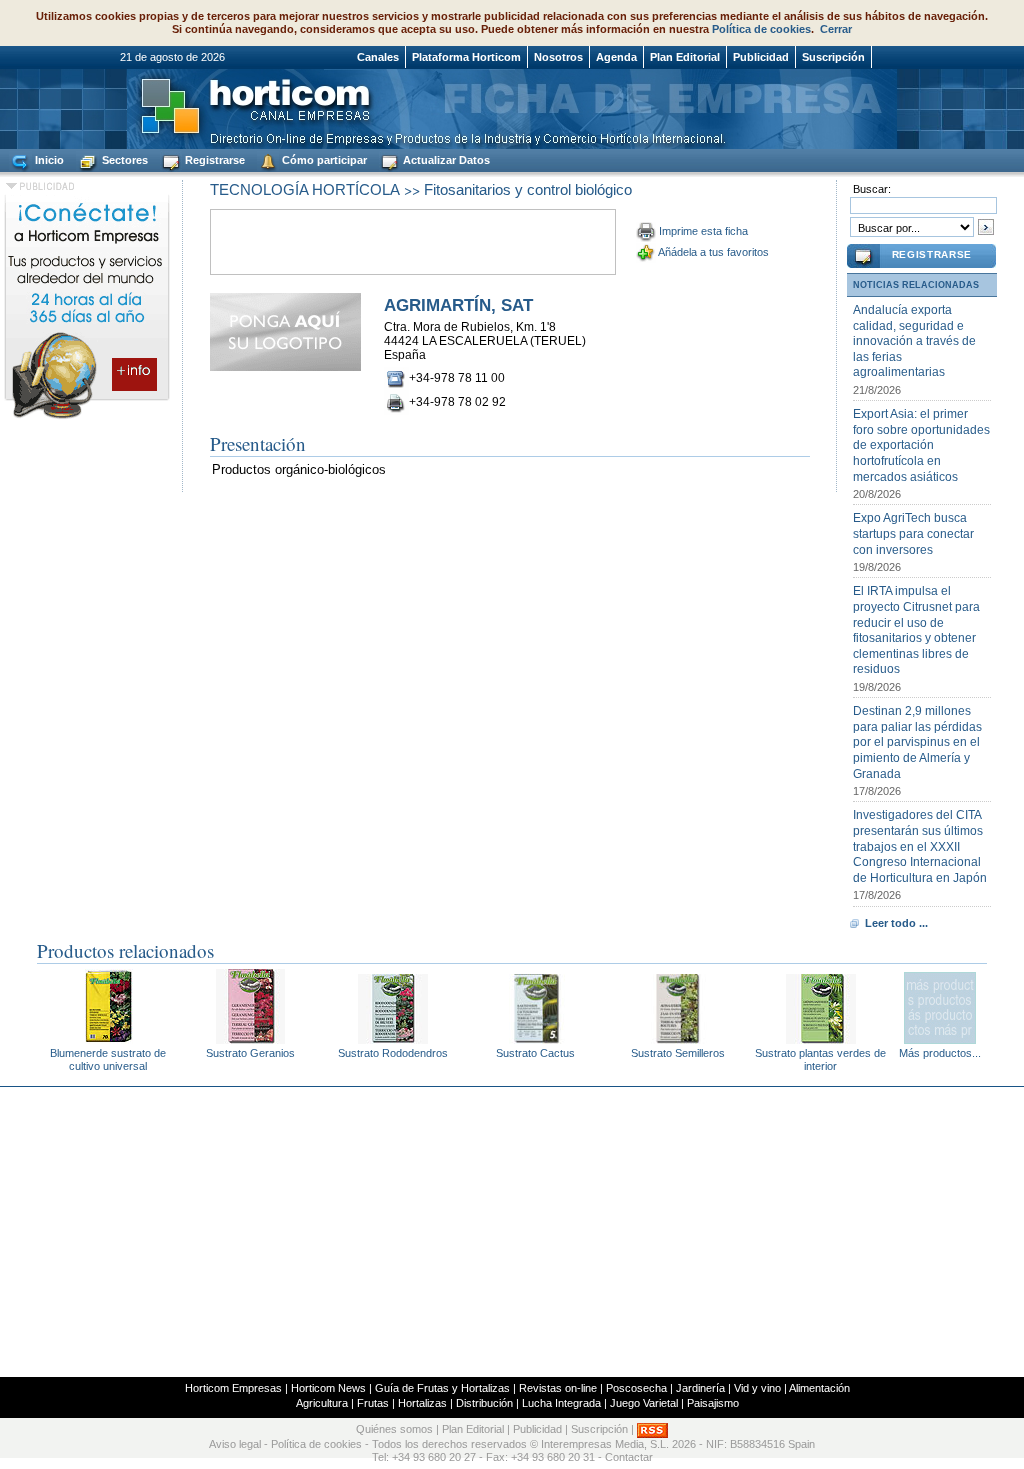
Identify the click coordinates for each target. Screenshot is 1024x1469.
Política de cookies (761, 29)
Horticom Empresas (233, 1388)
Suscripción (833, 57)
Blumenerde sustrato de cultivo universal (108, 1059)
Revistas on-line (558, 1388)
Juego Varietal (644, 1403)
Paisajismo (713, 1403)
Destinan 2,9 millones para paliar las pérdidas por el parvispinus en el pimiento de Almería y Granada (917, 742)
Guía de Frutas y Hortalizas (442, 1388)
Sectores (123, 160)
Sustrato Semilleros (678, 1053)
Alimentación (819, 1388)
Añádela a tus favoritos (713, 252)
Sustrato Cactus (535, 1053)
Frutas (373, 1403)
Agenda (616, 57)
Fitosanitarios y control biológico (528, 189)
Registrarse (213, 160)
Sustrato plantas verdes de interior (820, 1059)
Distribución (484, 1403)
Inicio (48, 160)
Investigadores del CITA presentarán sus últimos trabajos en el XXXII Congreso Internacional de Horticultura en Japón (920, 846)
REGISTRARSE (932, 254)
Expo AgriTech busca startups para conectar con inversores (913, 533)
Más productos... (940, 1053)
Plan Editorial (685, 57)
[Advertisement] (512, 1232)
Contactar (629, 1457)
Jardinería (700, 1388)
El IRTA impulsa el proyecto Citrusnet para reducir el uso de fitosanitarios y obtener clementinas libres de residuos (916, 630)
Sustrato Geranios (250, 1053)
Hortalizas (422, 1403)
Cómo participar (323, 160)
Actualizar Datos (445, 160)
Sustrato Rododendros (393, 1053)
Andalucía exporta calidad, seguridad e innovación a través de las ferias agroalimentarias (914, 341)
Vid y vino (757, 1388)
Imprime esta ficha (703, 231)
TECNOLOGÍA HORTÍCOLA (305, 189)
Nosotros (558, 57)
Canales (378, 57)
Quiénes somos (394, 1429)
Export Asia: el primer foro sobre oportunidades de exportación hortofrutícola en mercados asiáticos (921, 445)
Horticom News (328, 1388)
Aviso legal (235, 1444)
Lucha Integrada (561, 1403)
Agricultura (322, 1403)
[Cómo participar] (87, 418)
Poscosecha (636, 1388)
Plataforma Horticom (466, 57)
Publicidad (761, 57)
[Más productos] (940, 1038)
